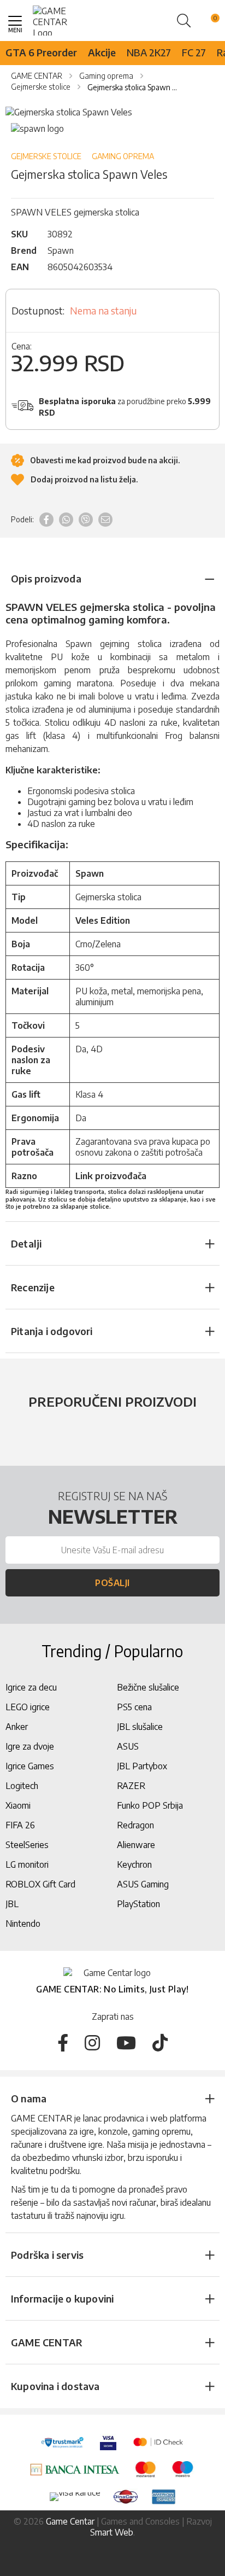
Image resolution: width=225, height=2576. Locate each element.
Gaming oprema (123, 156)
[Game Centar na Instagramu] (92, 2042)
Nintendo (23, 1924)
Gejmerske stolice (46, 156)
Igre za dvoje (30, 1746)
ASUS (128, 1746)
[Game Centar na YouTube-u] (126, 2042)
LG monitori (27, 1864)
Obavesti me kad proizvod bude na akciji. (104, 460)
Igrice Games (30, 1766)
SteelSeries (27, 1845)
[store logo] (59, 21)
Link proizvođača (111, 1176)
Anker (17, 1727)
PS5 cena (134, 1707)
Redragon (135, 1825)
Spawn (61, 250)
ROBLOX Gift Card (40, 1884)
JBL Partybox (142, 1766)
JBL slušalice (140, 1727)
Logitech (22, 1786)
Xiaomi (18, 1805)
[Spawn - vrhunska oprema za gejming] (37, 129)
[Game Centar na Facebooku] (63, 2042)
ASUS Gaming (143, 1884)
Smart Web (112, 2532)
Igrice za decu (31, 1687)
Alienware (136, 1845)
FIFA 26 (20, 1825)
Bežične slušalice (148, 1687)
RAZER (131, 1786)
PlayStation (138, 1904)
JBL (12, 1904)
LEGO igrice (28, 1707)
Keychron (134, 1864)
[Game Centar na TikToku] (160, 2042)
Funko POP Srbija (150, 1805)
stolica (150, 644)
